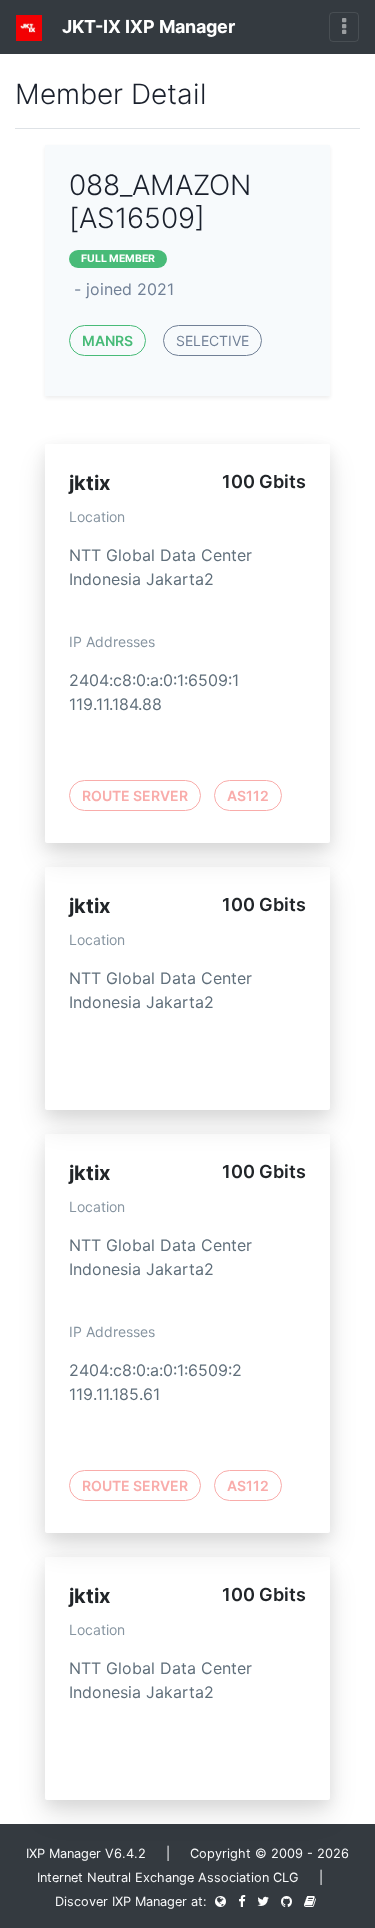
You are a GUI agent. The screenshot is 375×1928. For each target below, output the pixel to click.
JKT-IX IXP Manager (146, 26)
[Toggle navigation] (344, 27)
